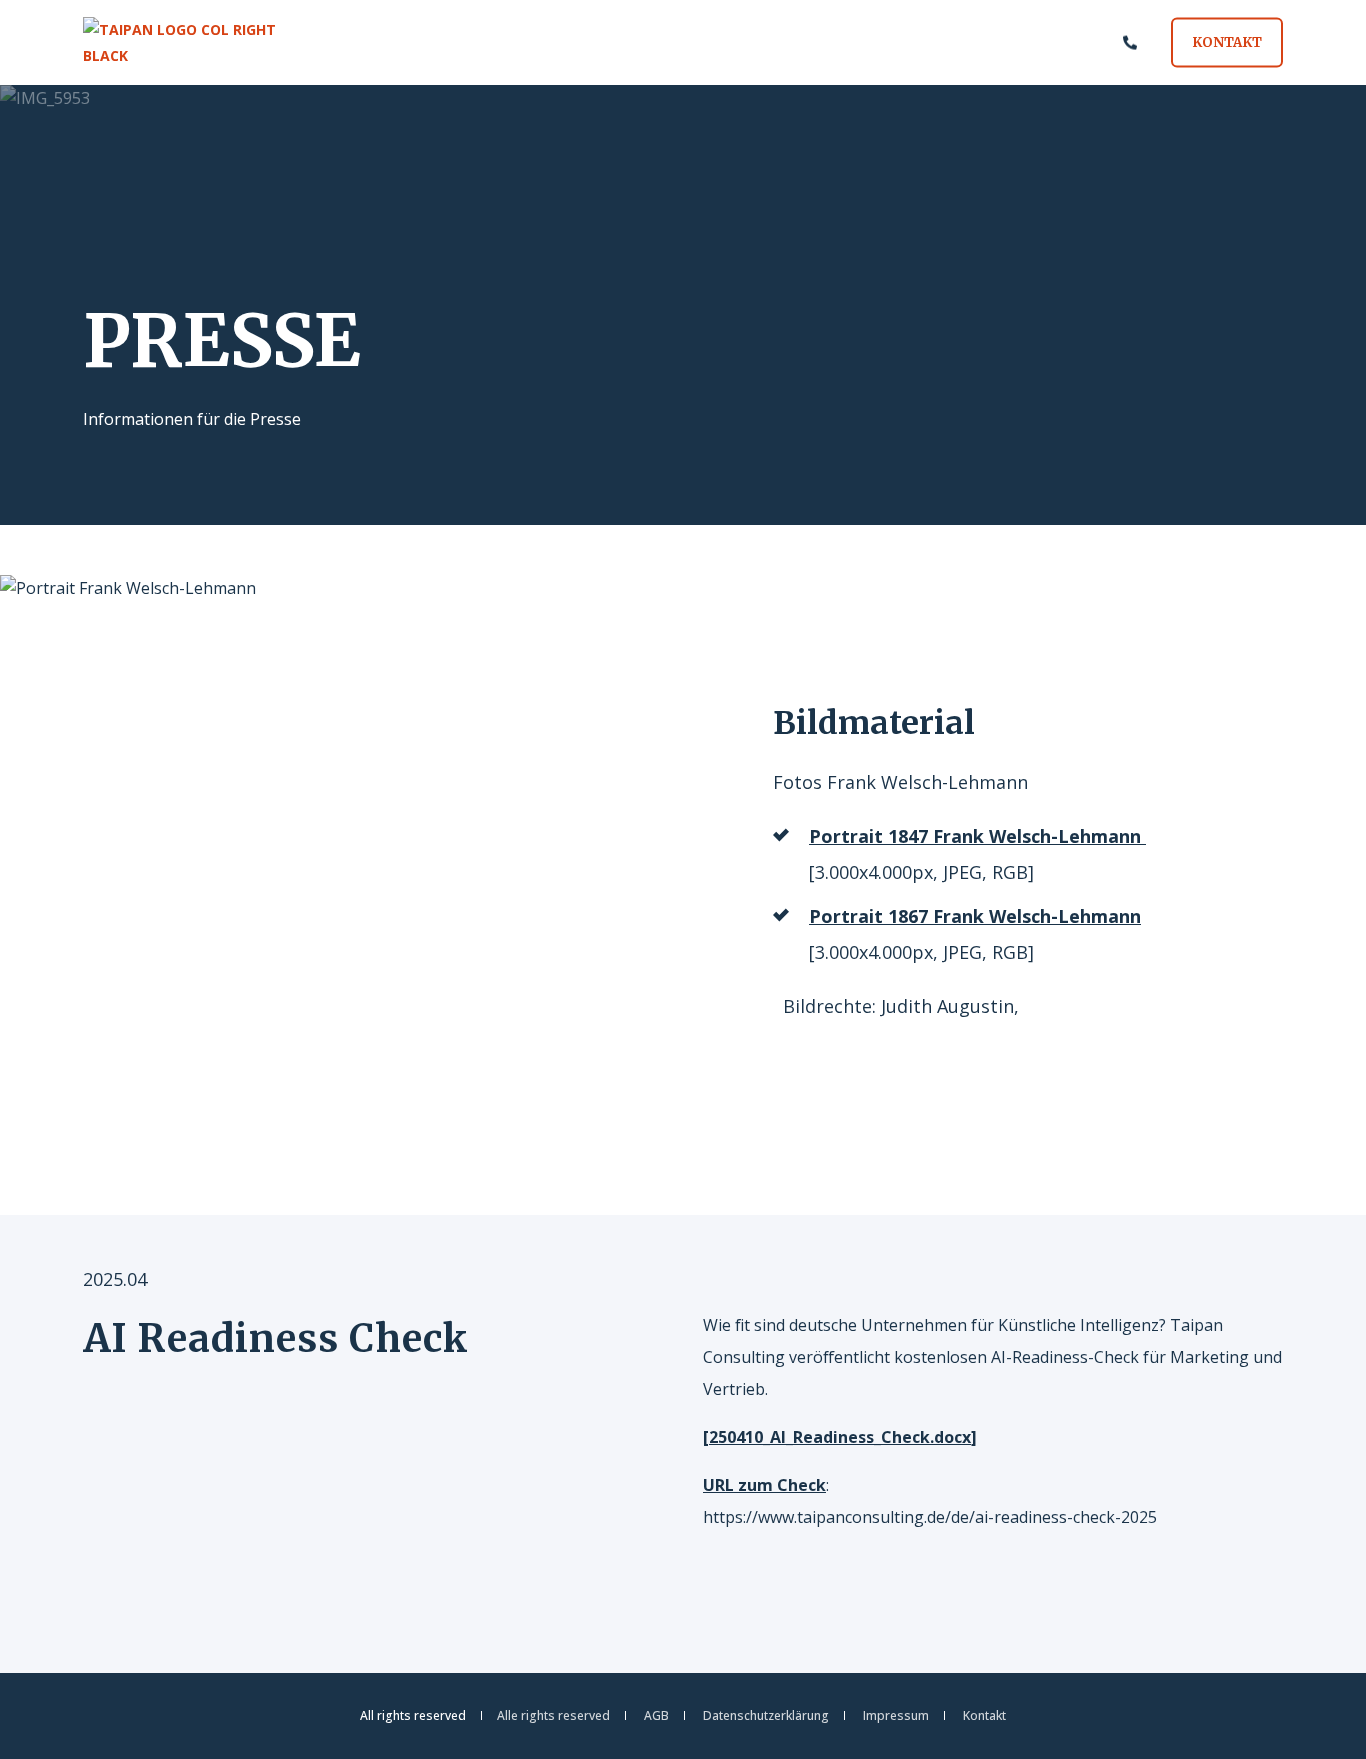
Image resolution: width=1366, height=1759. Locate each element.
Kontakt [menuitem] (984, 1716)
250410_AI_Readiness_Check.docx (840, 1437)
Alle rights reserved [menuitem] (553, 1716)
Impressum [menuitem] (896, 1716)
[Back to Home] (203, 43)
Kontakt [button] (1227, 41)
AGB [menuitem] (656, 1716)
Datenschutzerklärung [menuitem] (766, 1716)
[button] (1326, 1719)
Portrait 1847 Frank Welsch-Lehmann (975, 836)
